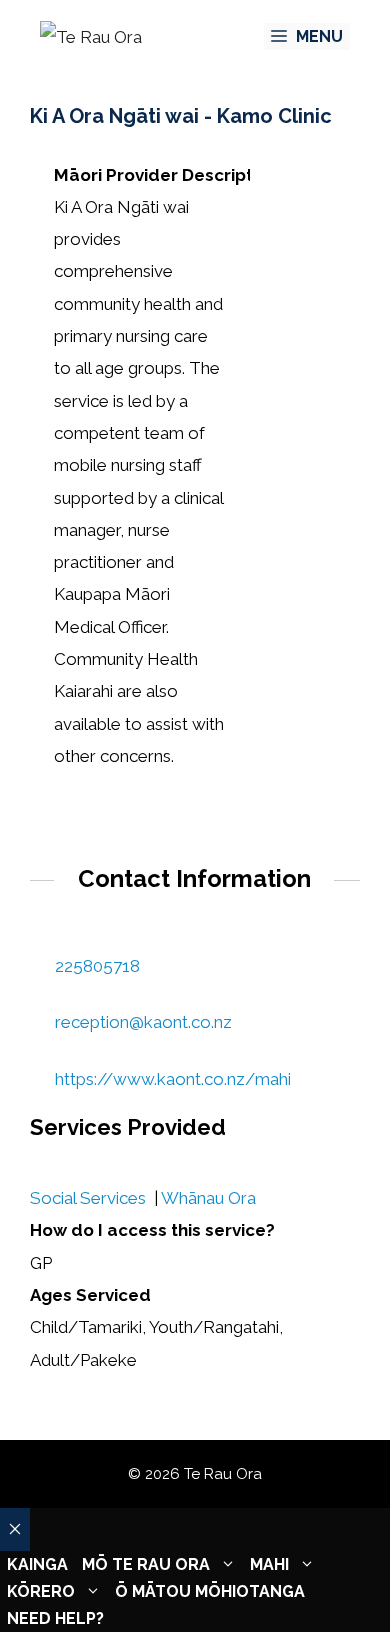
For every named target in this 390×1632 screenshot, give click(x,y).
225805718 (97, 966)
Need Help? (55, 1618)
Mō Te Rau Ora (146, 1564)
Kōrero (41, 1591)
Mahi (269, 1564)
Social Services (88, 1198)
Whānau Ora (208, 1198)
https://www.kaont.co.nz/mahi (173, 1079)
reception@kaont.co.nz (143, 1022)
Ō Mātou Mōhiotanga (210, 1591)
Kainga (37, 1564)
